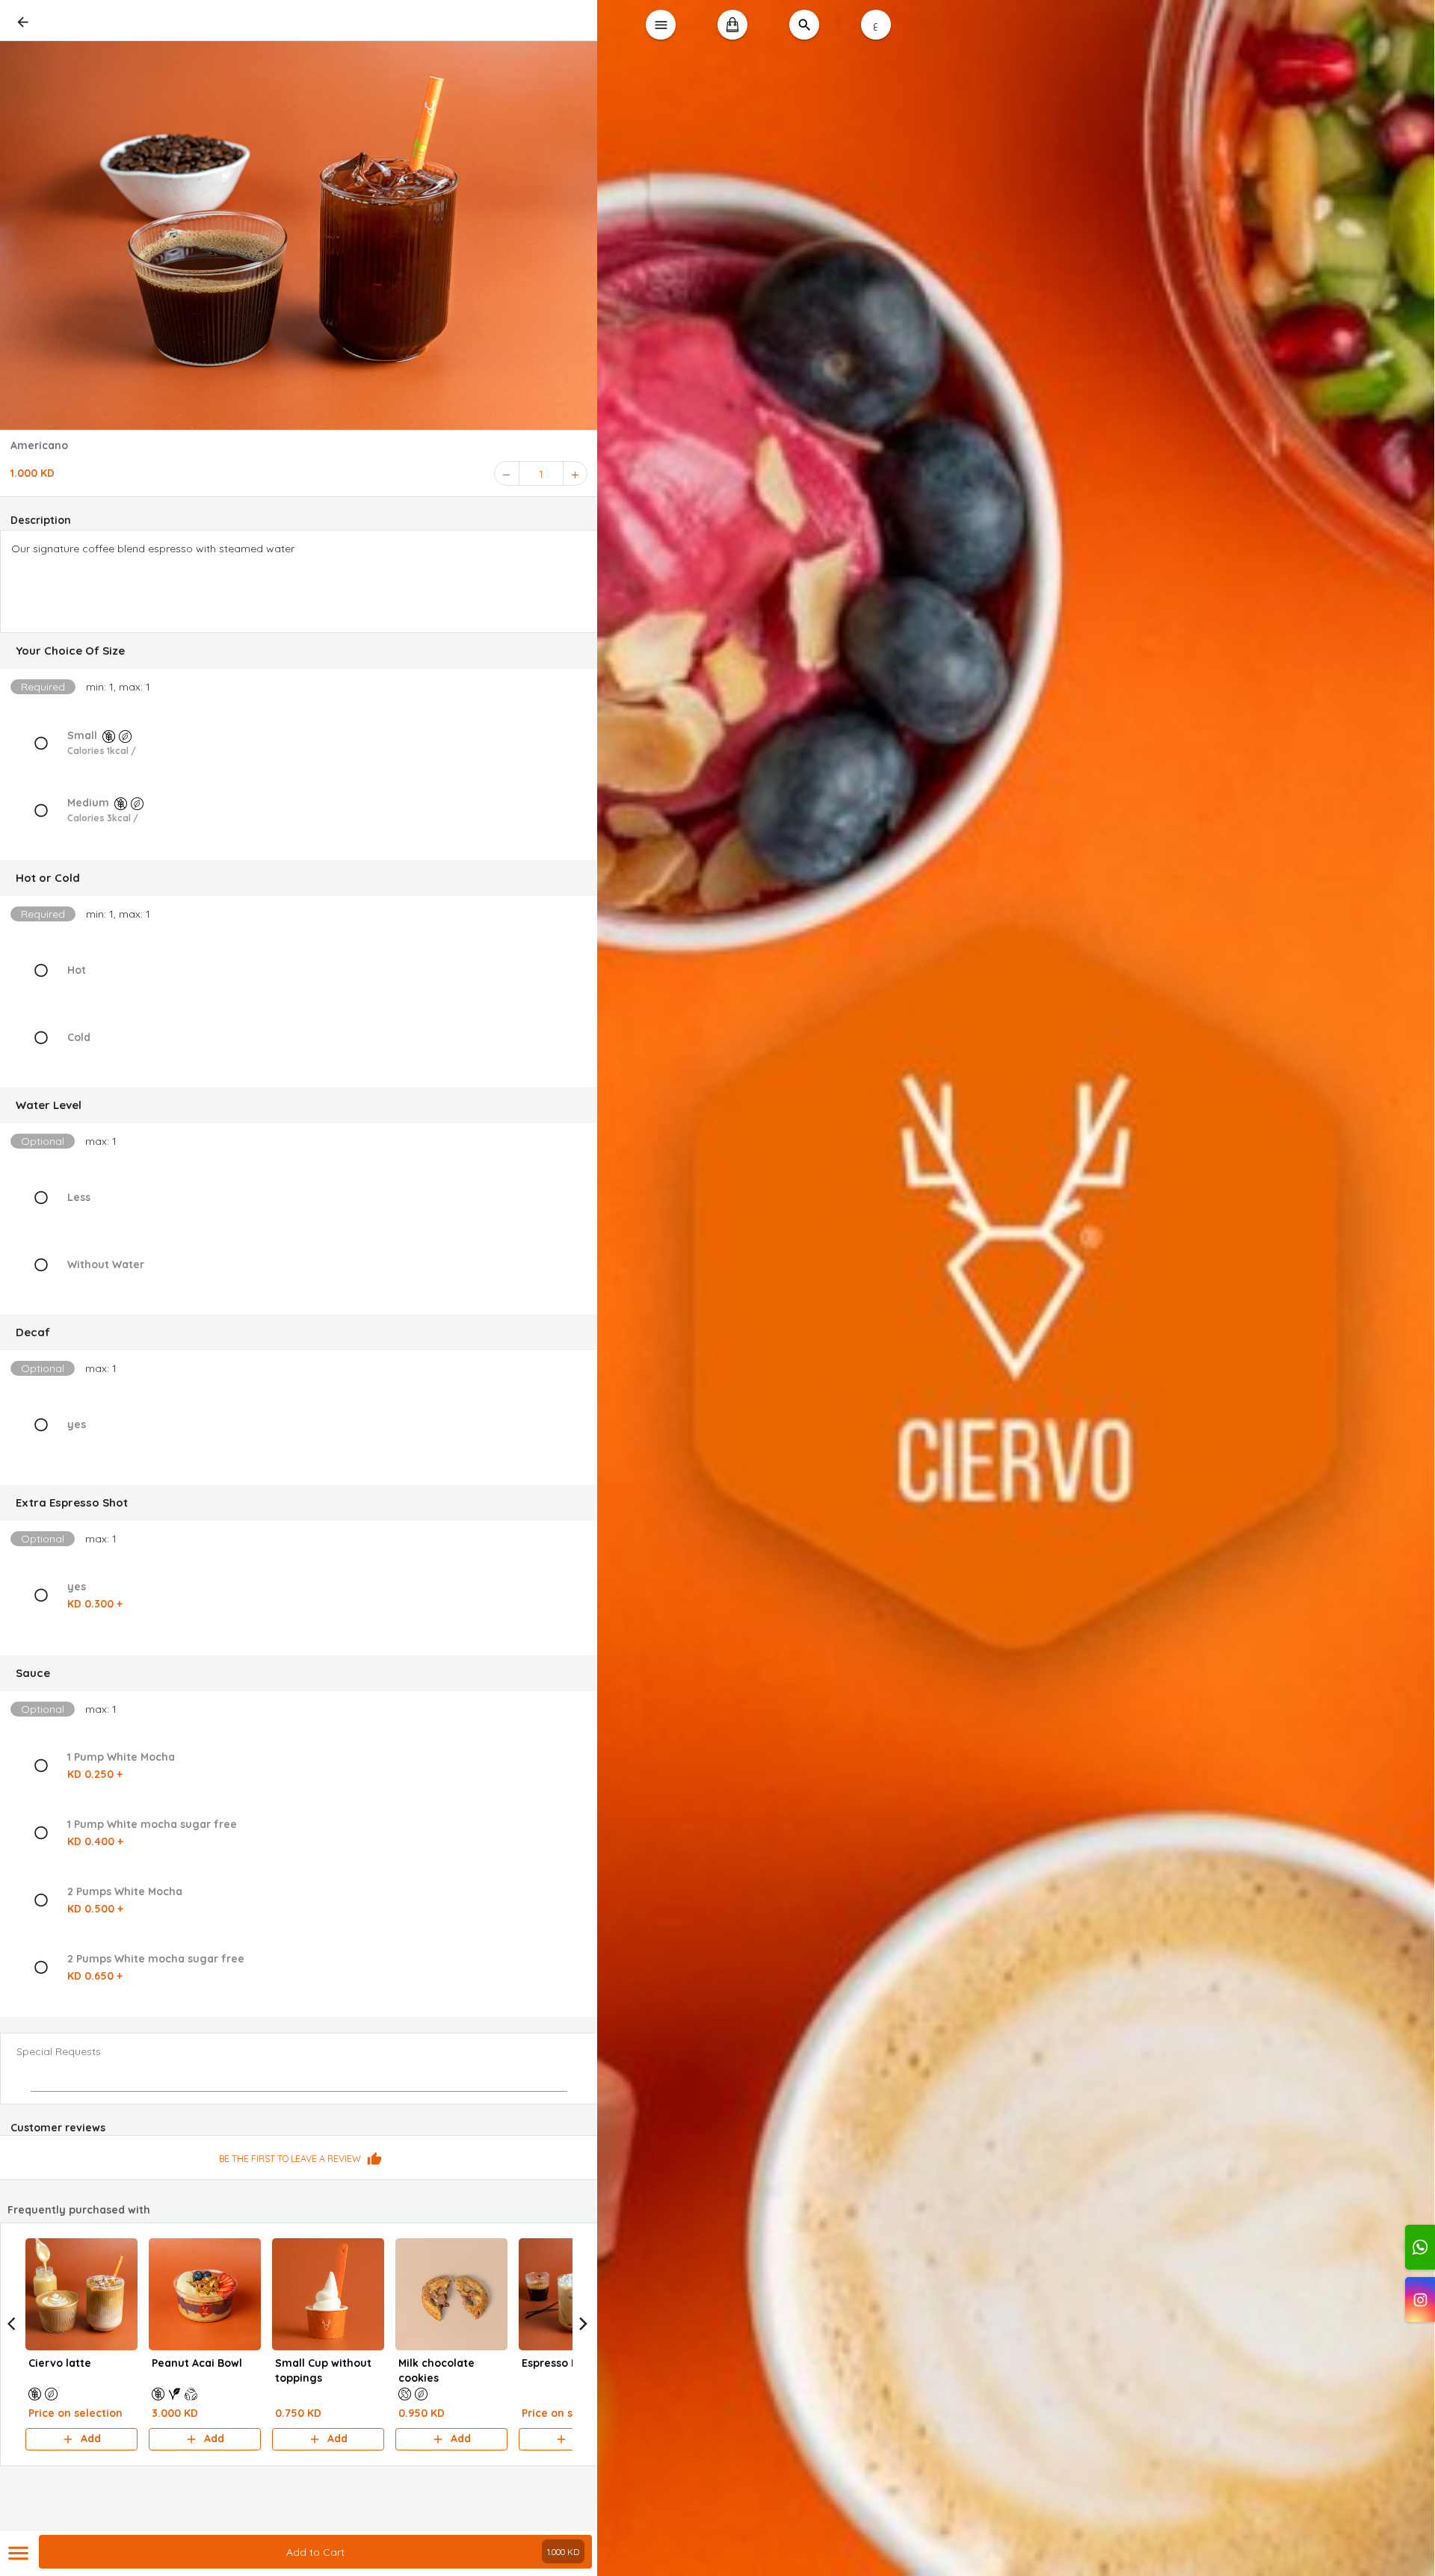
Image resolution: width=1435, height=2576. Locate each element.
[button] (299, 651)
